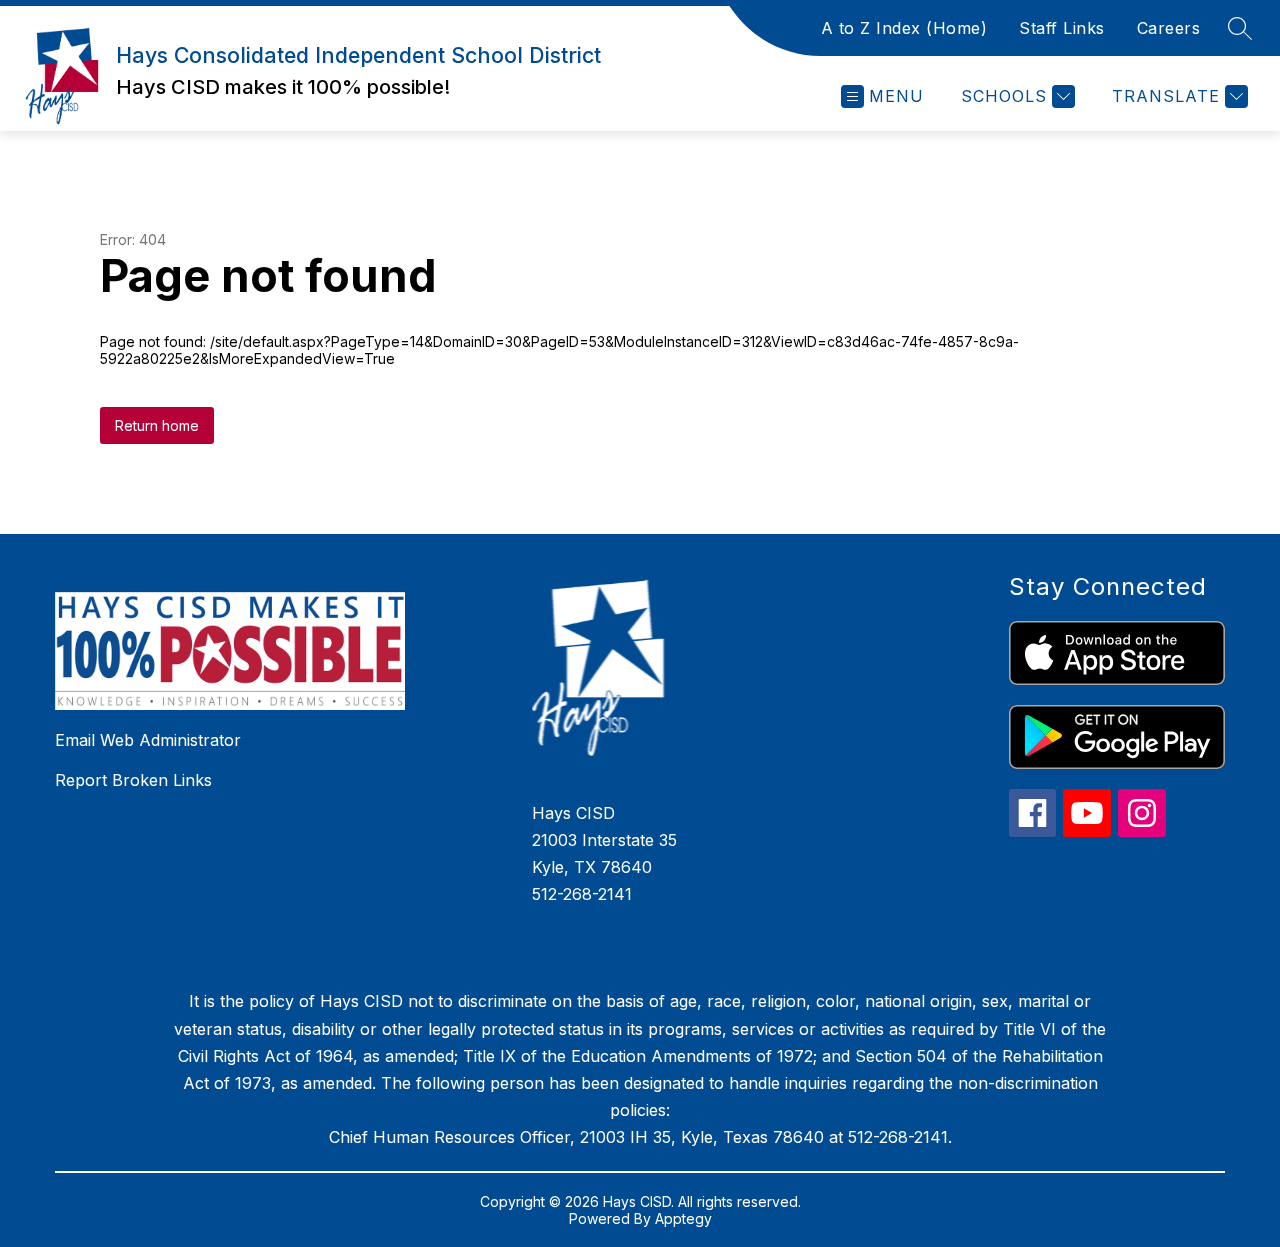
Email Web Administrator (148, 740)
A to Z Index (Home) (904, 28)
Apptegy (683, 1218)
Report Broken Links (133, 780)
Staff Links (1062, 28)
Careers (1169, 28)
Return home (157, 425)
